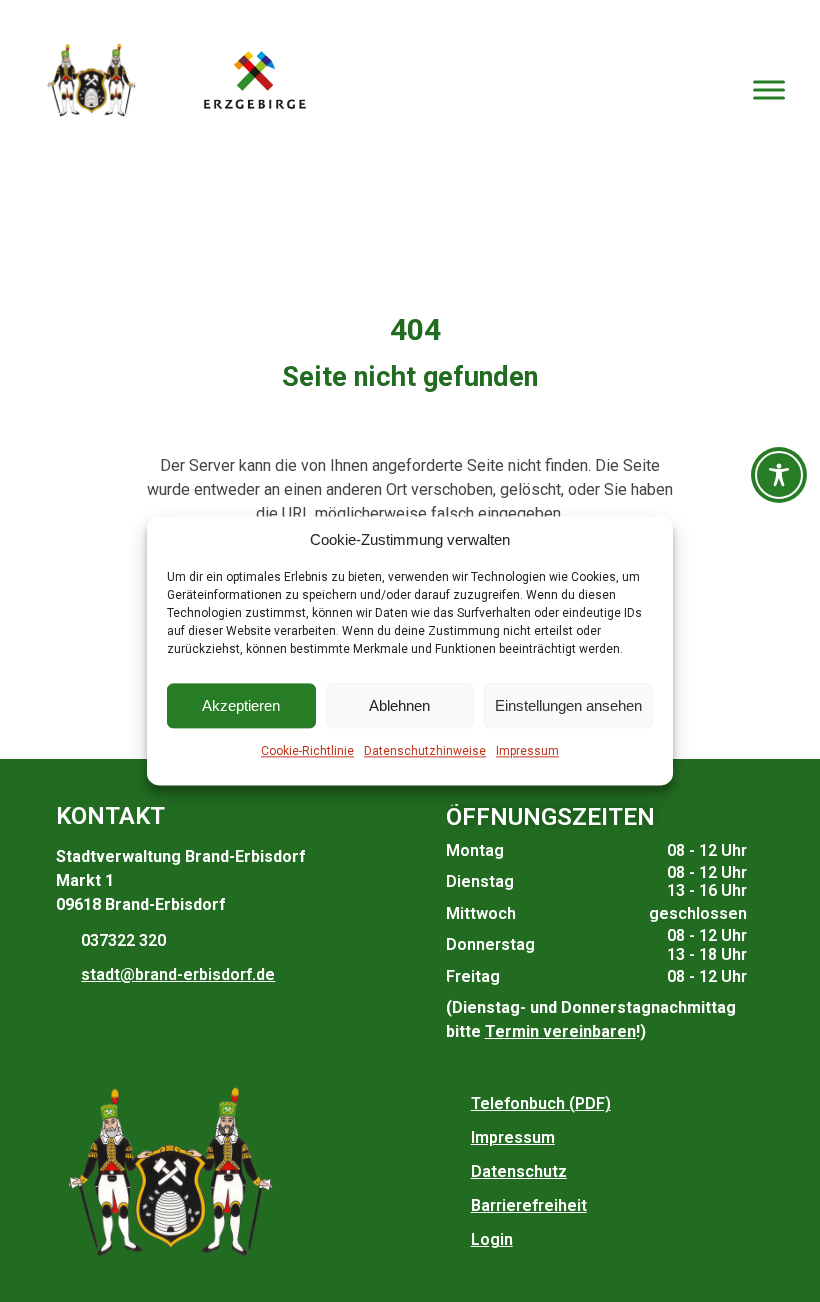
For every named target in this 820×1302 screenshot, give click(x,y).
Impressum (527, 752)
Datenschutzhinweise (425, 752)
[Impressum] (456, 1138)
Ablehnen (399, 705)
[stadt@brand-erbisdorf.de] (66, 975)
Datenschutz (519, 1171)
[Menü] (769, 90)
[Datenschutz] (456, 1172)
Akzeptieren (241, 705)
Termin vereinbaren (560, 1031)
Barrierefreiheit (529, 1205)
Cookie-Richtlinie (307, 752)
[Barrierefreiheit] (456, 1206)
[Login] (456, 1240)
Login (492, 1239)
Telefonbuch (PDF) (541, 1103)
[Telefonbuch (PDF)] (456, 1104)
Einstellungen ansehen (568, 705)
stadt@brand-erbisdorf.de (178, 974)
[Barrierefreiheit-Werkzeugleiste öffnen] (779, 475)
